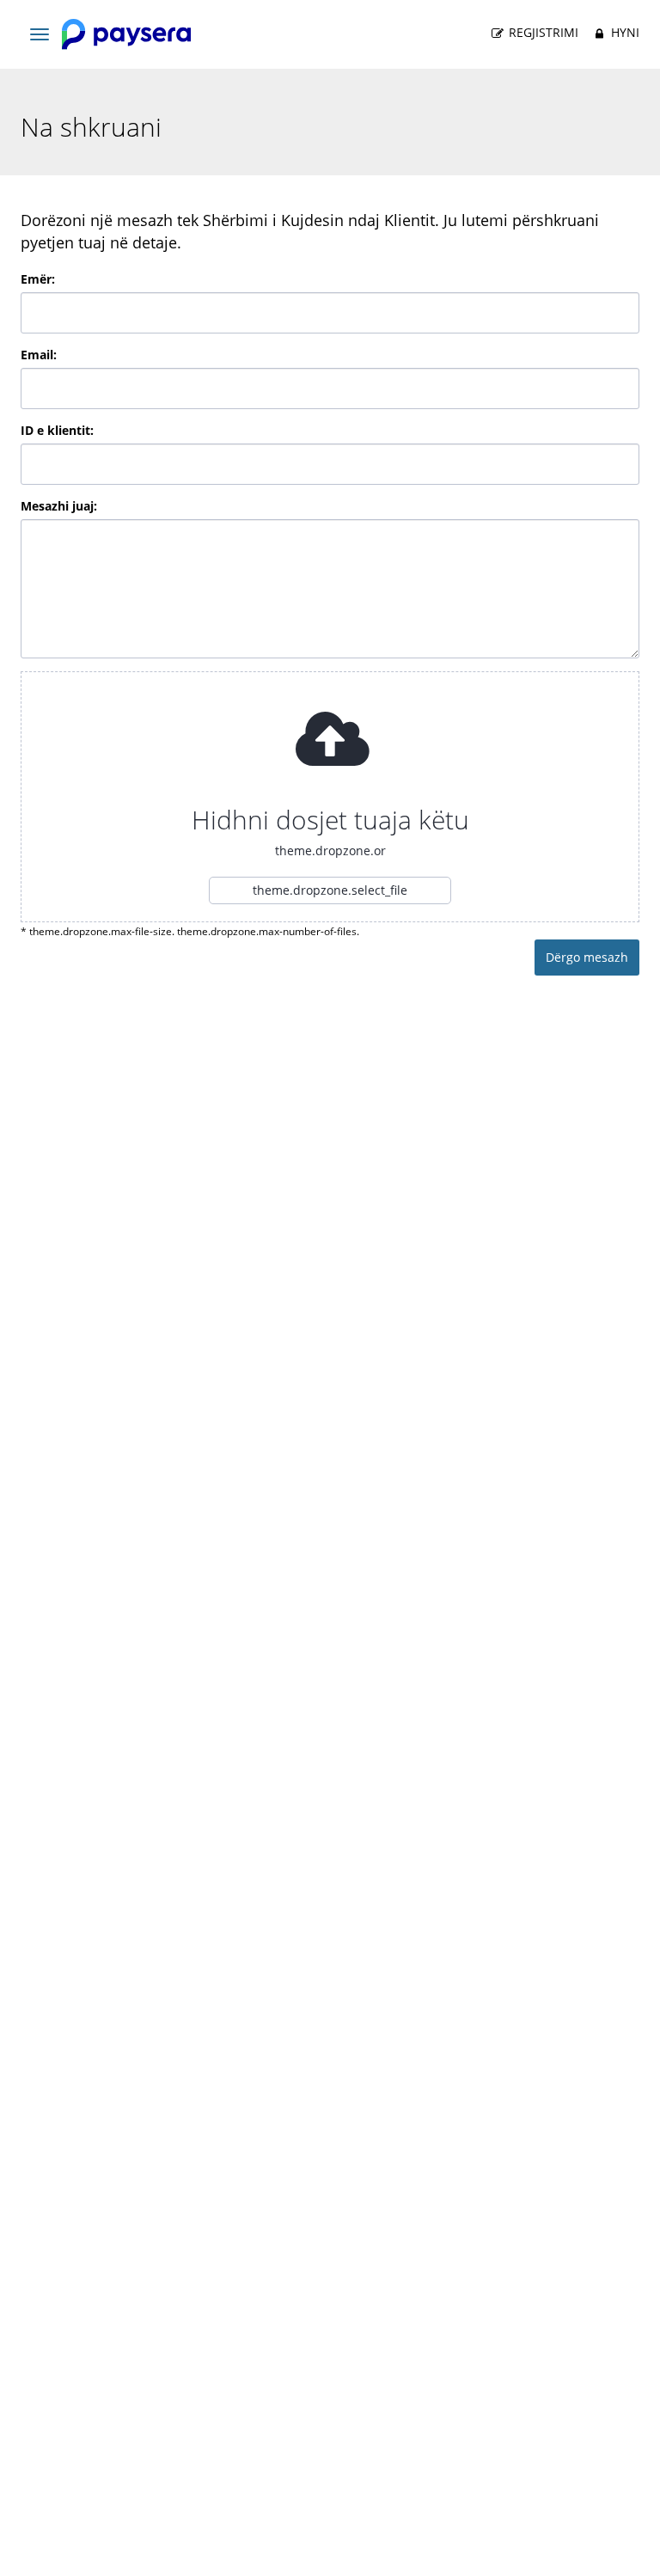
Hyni (623, 32)
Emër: (38, 279)
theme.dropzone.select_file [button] (330, 890)
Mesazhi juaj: (59, 506)
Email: (39, 355)
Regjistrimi (542, 32)
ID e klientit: (57, 430)
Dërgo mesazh (587, 957)
